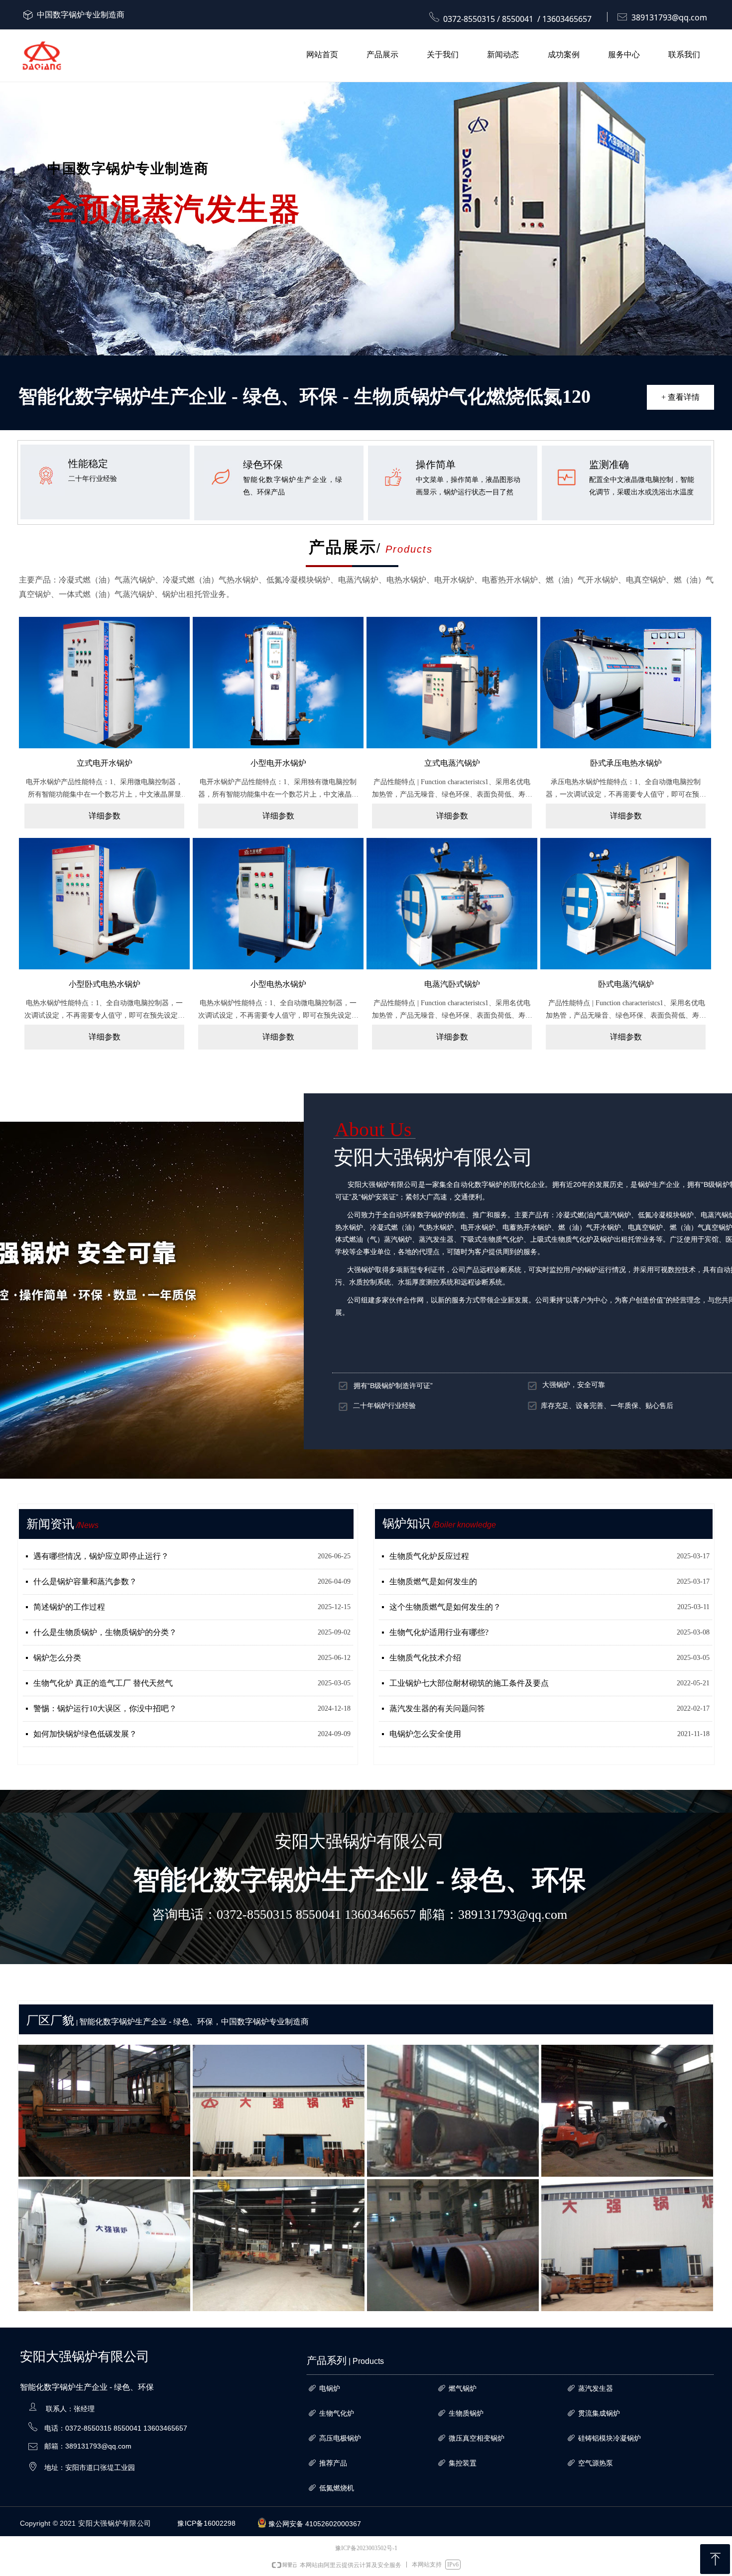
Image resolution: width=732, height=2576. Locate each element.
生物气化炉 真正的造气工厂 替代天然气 (103, 1683)
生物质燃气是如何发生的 (433, 1581)
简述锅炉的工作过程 (69, 1607)
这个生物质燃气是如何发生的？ (445, 1607)
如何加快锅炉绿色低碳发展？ (85, 1734)
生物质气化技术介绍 (425, 1658)
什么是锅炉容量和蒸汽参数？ (85, 1581)
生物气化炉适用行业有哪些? (439, 1632)
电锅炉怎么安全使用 (425, 1734)
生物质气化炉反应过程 (429, 1556)
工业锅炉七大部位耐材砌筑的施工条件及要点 (469, 1683)
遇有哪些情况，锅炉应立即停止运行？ (101, 1556)
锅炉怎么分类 (57, 1658)
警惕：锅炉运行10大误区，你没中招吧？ (105, 1708)
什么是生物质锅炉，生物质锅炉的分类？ (105, 1632)
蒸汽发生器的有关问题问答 (437, 1708)
